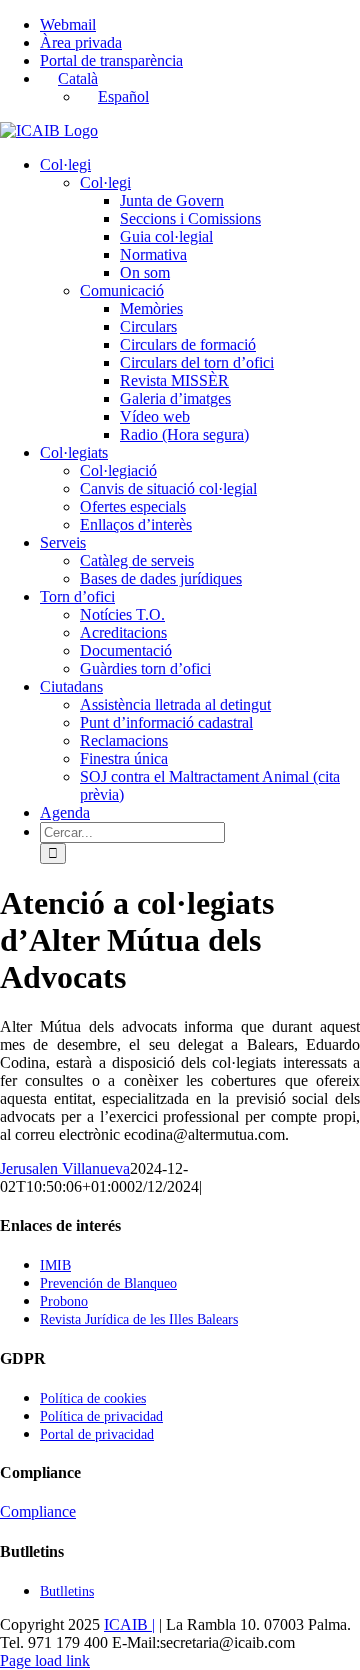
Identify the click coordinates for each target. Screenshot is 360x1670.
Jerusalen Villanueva (65, 1168)
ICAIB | (129, 1624)
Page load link (45, 1660)
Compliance (38, 1511)
